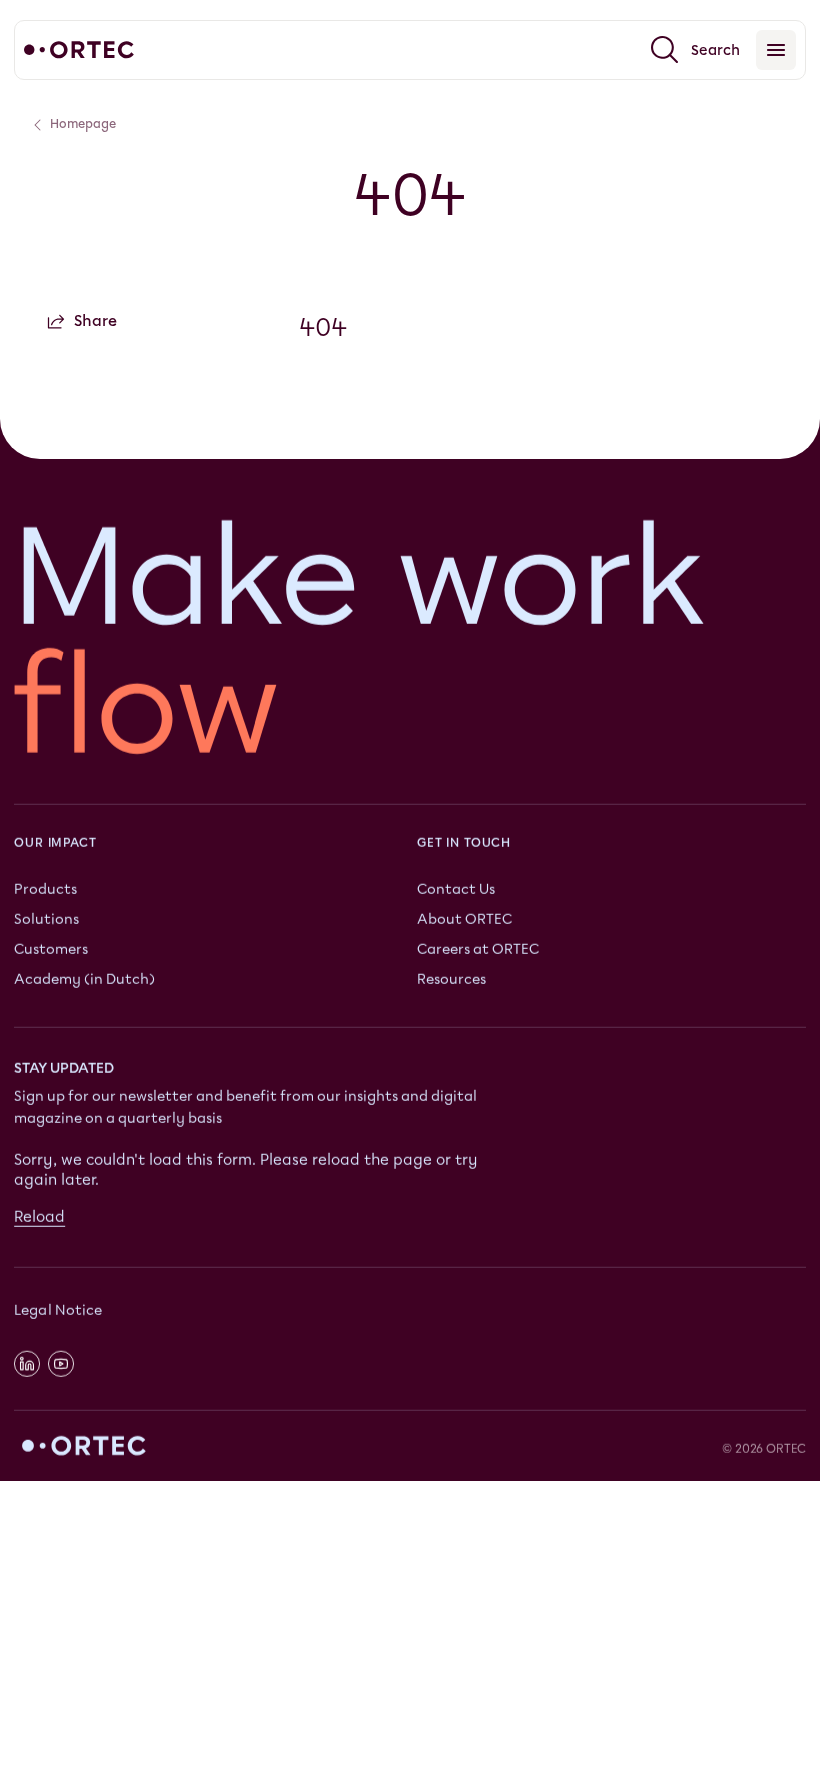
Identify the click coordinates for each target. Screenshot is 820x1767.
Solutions (46, 918)
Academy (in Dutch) (84, 978)
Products (45, 888)
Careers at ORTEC (478, 948)
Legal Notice (58, 1310)
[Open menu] (776, 50)
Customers (51, 948)
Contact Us (456, 888)
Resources (451, 978)
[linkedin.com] (27, 1363)
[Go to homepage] (79, 50)
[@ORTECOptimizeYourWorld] (61, 1363)
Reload (39, 1216)
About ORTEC (464, 918)
